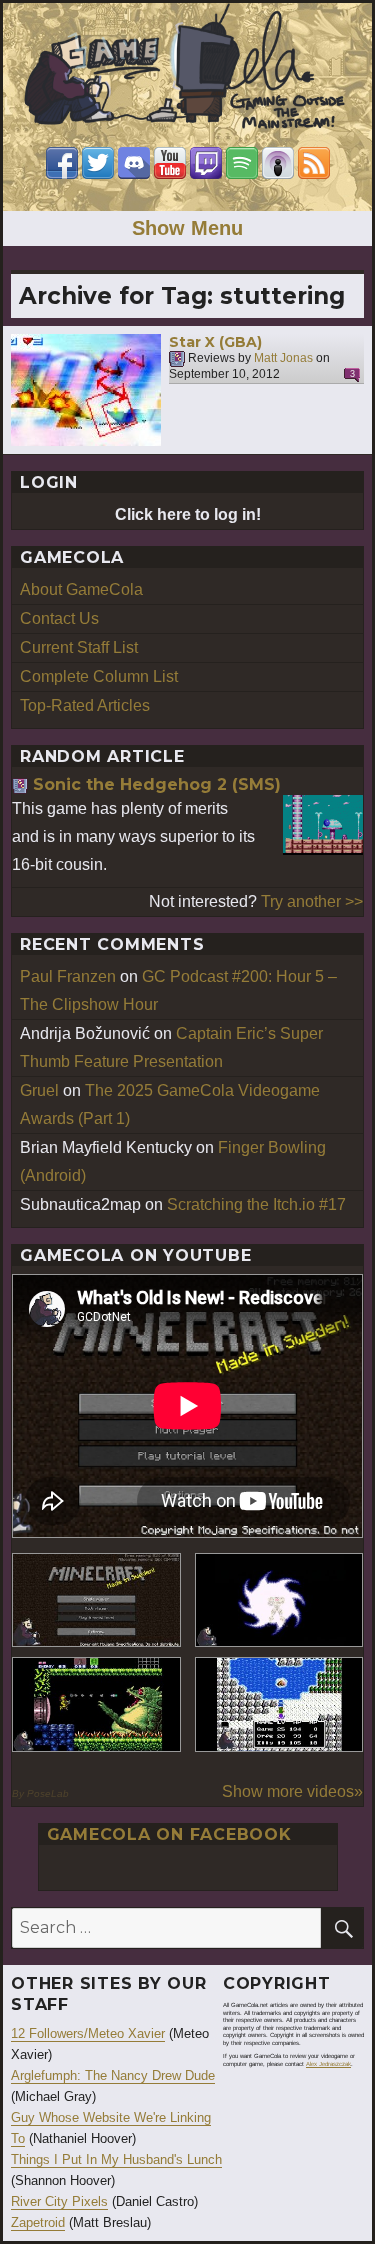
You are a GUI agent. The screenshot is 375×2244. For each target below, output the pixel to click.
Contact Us (59, 618)
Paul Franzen (68, 976)
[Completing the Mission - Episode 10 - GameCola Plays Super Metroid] (279, 1600)
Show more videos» (292, 1791)
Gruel (39, 1090)
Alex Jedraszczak (328, 2064)
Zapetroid (38, 2222)
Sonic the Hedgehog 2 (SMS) (157, 784)
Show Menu (187, 228)
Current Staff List (79, 647)
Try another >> (312, 901)
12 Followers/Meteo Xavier (88, 2033)
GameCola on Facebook (169, 1834)
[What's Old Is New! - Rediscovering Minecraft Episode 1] (96, 1600)
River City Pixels (59, 2201)
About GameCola (81, 589)
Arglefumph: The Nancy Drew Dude (113, 2075)
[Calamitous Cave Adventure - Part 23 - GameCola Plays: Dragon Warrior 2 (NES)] (279, 1704)
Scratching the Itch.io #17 (256, 1204)
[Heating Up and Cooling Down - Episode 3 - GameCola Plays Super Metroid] (96, 1704)
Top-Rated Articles (85, 705)
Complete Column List (99, 676)
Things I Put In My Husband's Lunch (116, 2159)
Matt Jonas (283, 359)
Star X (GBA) (215, 342)
